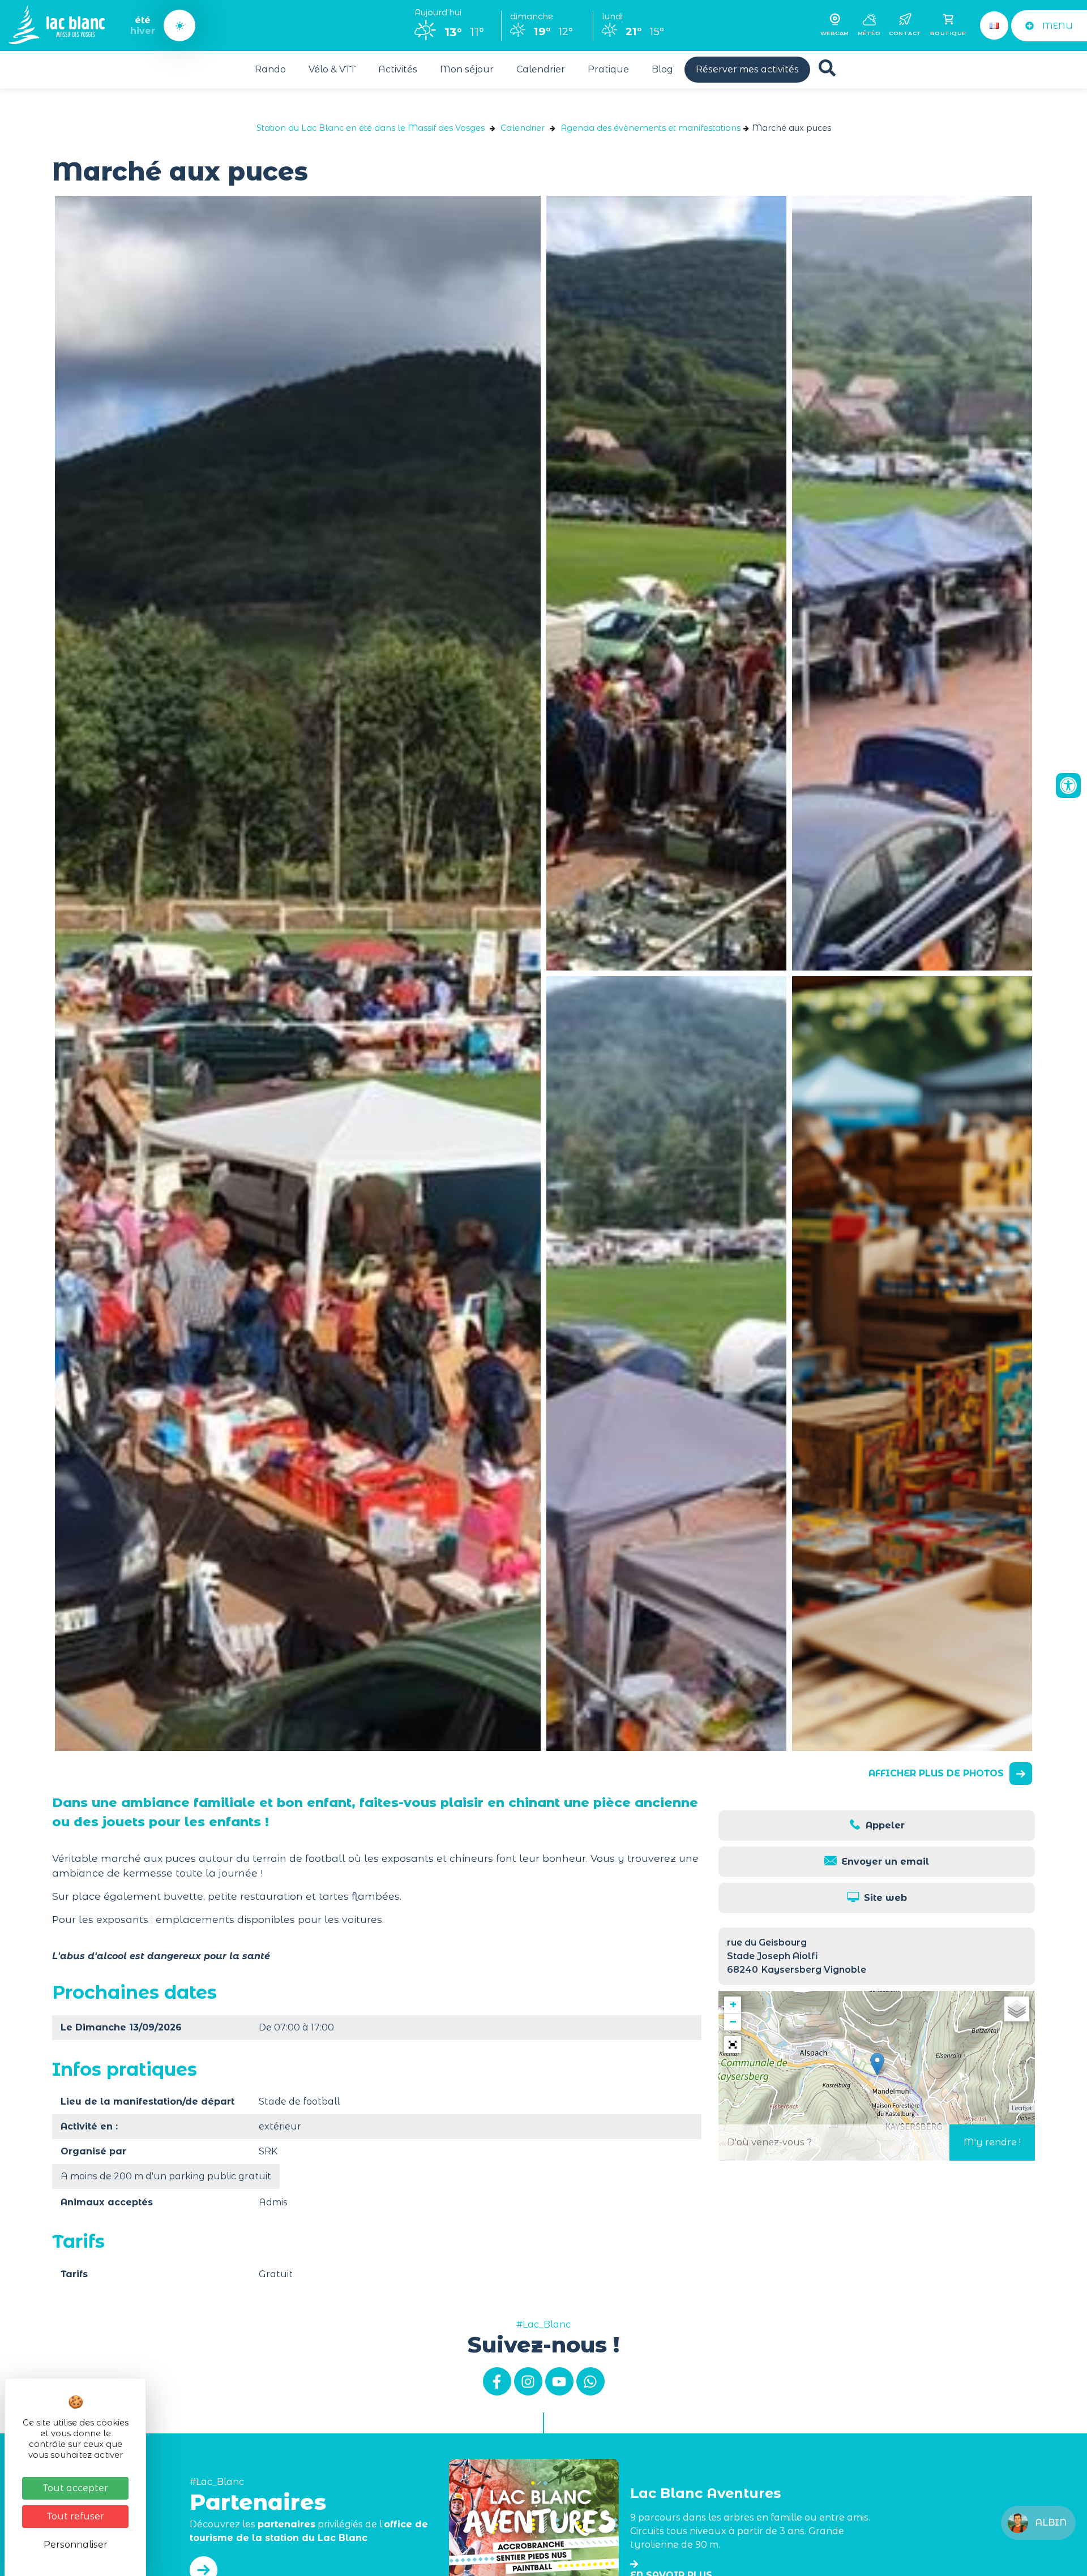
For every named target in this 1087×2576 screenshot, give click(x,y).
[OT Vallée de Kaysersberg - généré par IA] (912, 1364)
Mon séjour (467, 69)
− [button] (733, 2022)
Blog (662, 69)
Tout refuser (76, 2516)
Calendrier (541, 69)
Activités (398, 69)
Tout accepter (76, 2488)
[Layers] (1017, 2009)
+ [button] (733, 2005)
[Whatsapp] (590, 2381)
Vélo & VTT (332, 69)
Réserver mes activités (747, 69)
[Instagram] (528, 2381)
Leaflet (1022, 2108)
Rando (270, 69)
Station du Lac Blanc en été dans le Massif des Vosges (371, 128)
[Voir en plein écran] (733, 2045)
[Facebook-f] (497, 2381)
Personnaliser (76, 2545)
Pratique (608, 69)
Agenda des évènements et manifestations (651, 128)
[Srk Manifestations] (666, 583)
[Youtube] (559, 2381)
